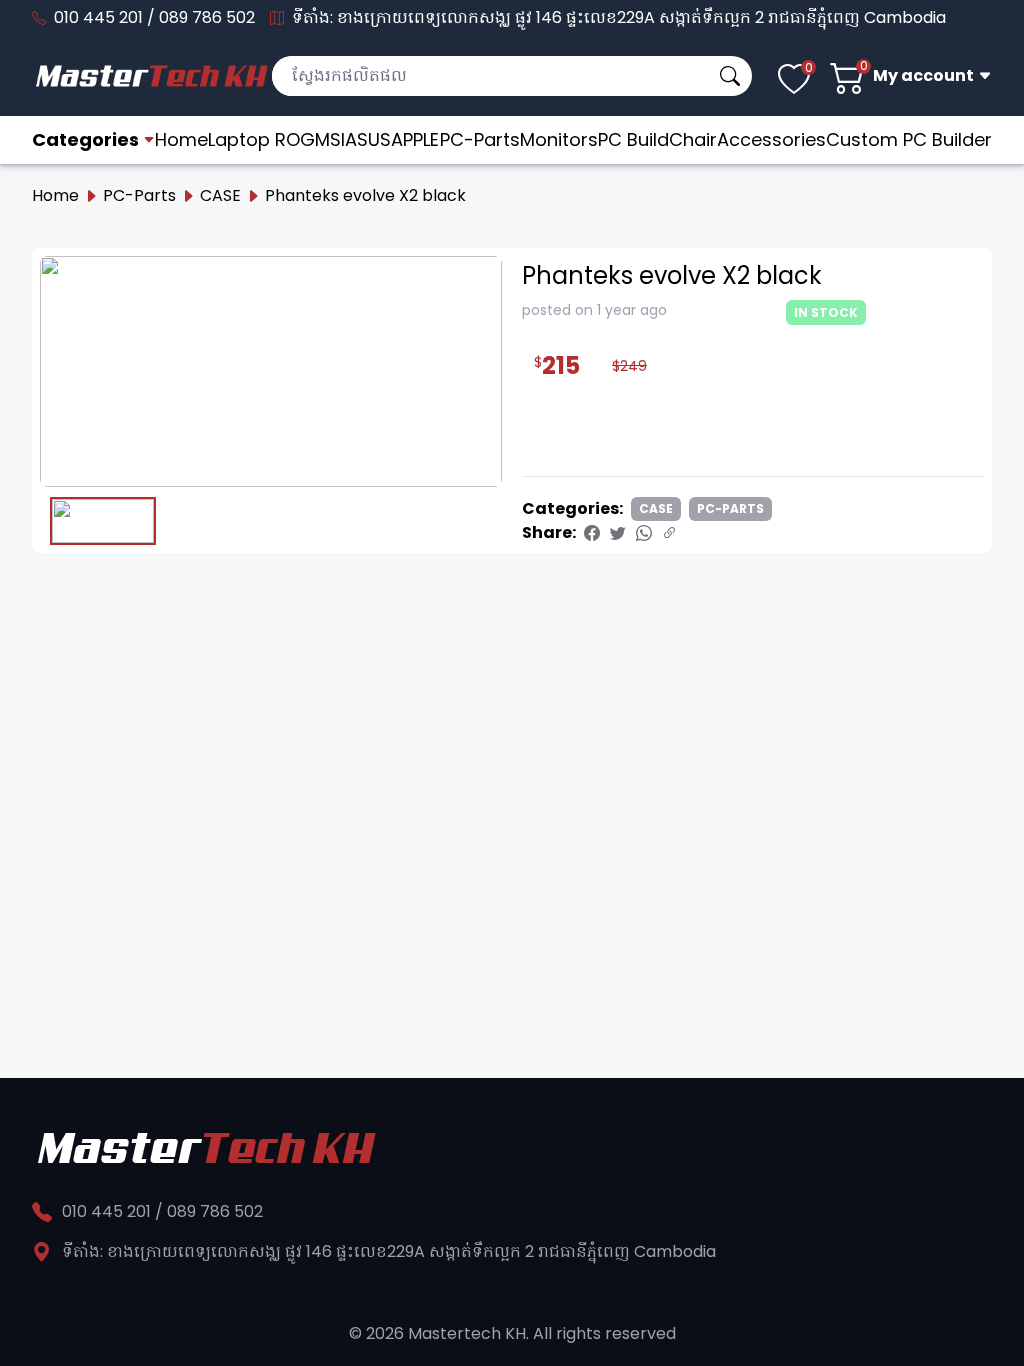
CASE (220, 195)
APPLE (415, 139)
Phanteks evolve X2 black (365, 195)
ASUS (368, 139)
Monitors (559, 139)
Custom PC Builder (909, 139)
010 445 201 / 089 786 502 (154, 17)
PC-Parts (480, 139)
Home (181, 139)
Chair (693, 139)
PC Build (633, 139)
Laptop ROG (261, 139)
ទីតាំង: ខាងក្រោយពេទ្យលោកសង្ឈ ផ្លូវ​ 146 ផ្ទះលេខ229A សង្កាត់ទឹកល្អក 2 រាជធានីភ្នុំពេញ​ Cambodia (619, 17)
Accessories (771, 139)
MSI (330, 139)
